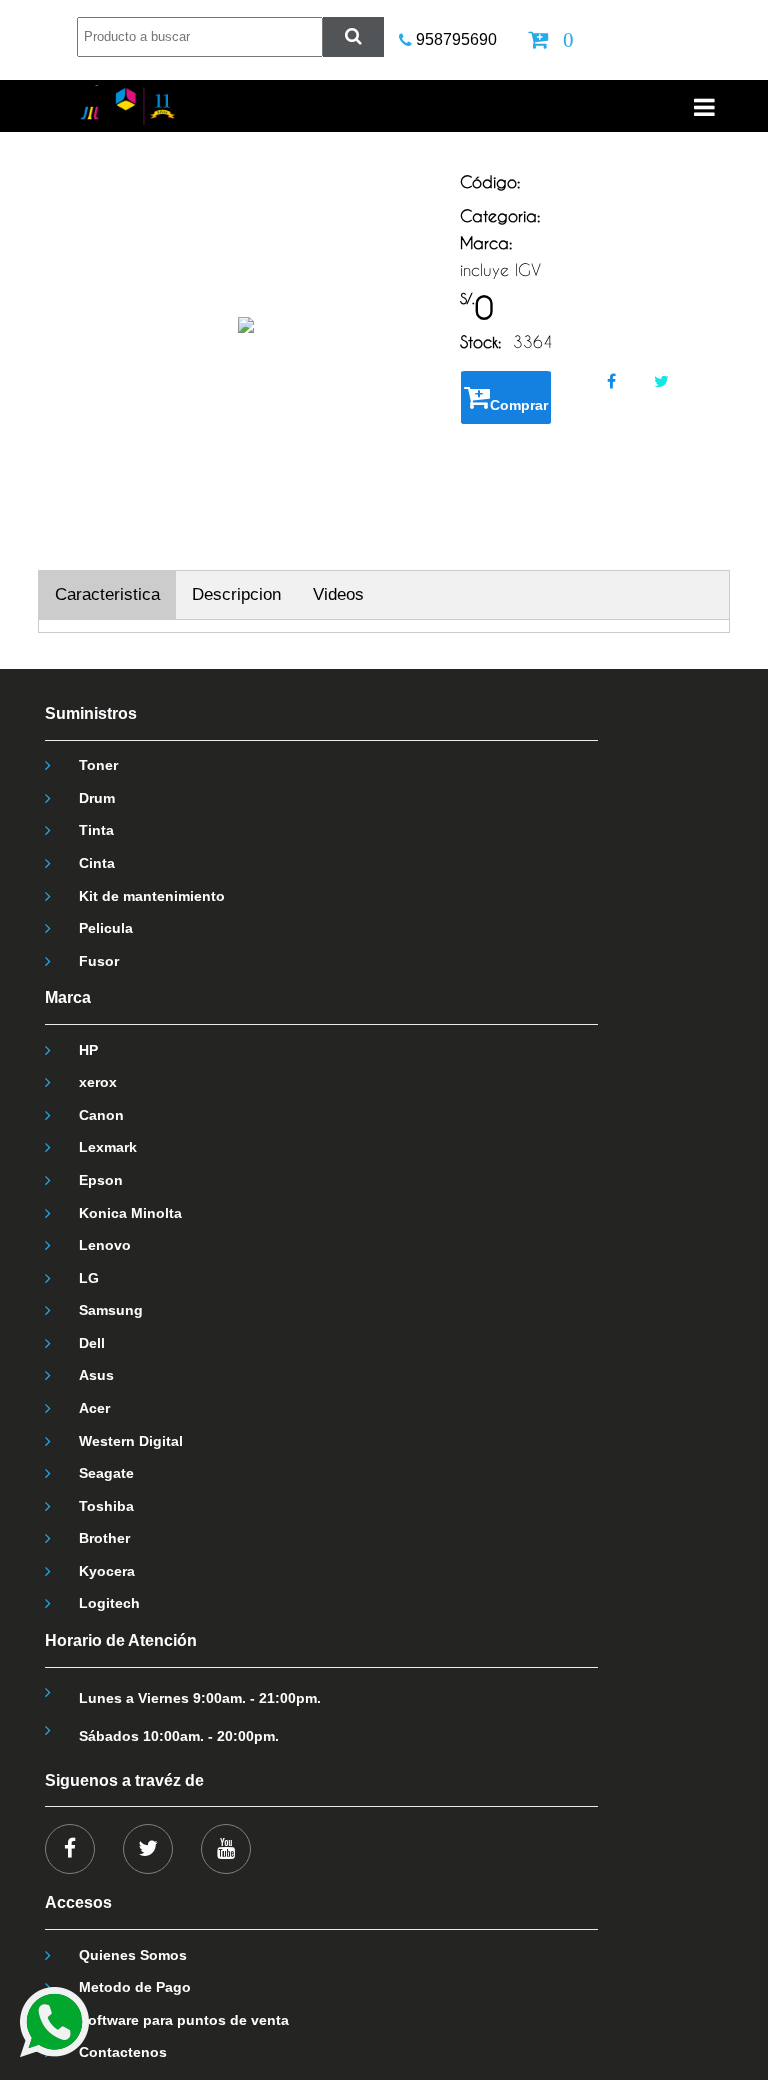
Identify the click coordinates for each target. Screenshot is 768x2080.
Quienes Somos (133, 1955)
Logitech (109, 1603)
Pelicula (106, 928)
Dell (92, 1343)
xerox (98, 1082)
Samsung (111, 1310)
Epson (101, 1180)
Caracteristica (107, 594)
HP (88, 1050)
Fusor (99, 961)
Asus (96, 1375)
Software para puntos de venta (184, 2020)
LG (89, 1278)
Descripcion (236, 594)
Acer (94, 1408)
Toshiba (106, 1506)
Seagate (106, 1473)
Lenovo (105, 1245)
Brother (104, 1538)
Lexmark (108, 1147)
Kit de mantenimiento (152, 896)
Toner (98, 765)
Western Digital (131, 1441)
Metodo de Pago (135, 1987)
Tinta (96, 830)
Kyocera (107, 1571)
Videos (338, 594)
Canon (101, 1115)
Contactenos (123, 2052)
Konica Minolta (130, 1213)
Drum (97, 798)
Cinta (97, 863)
